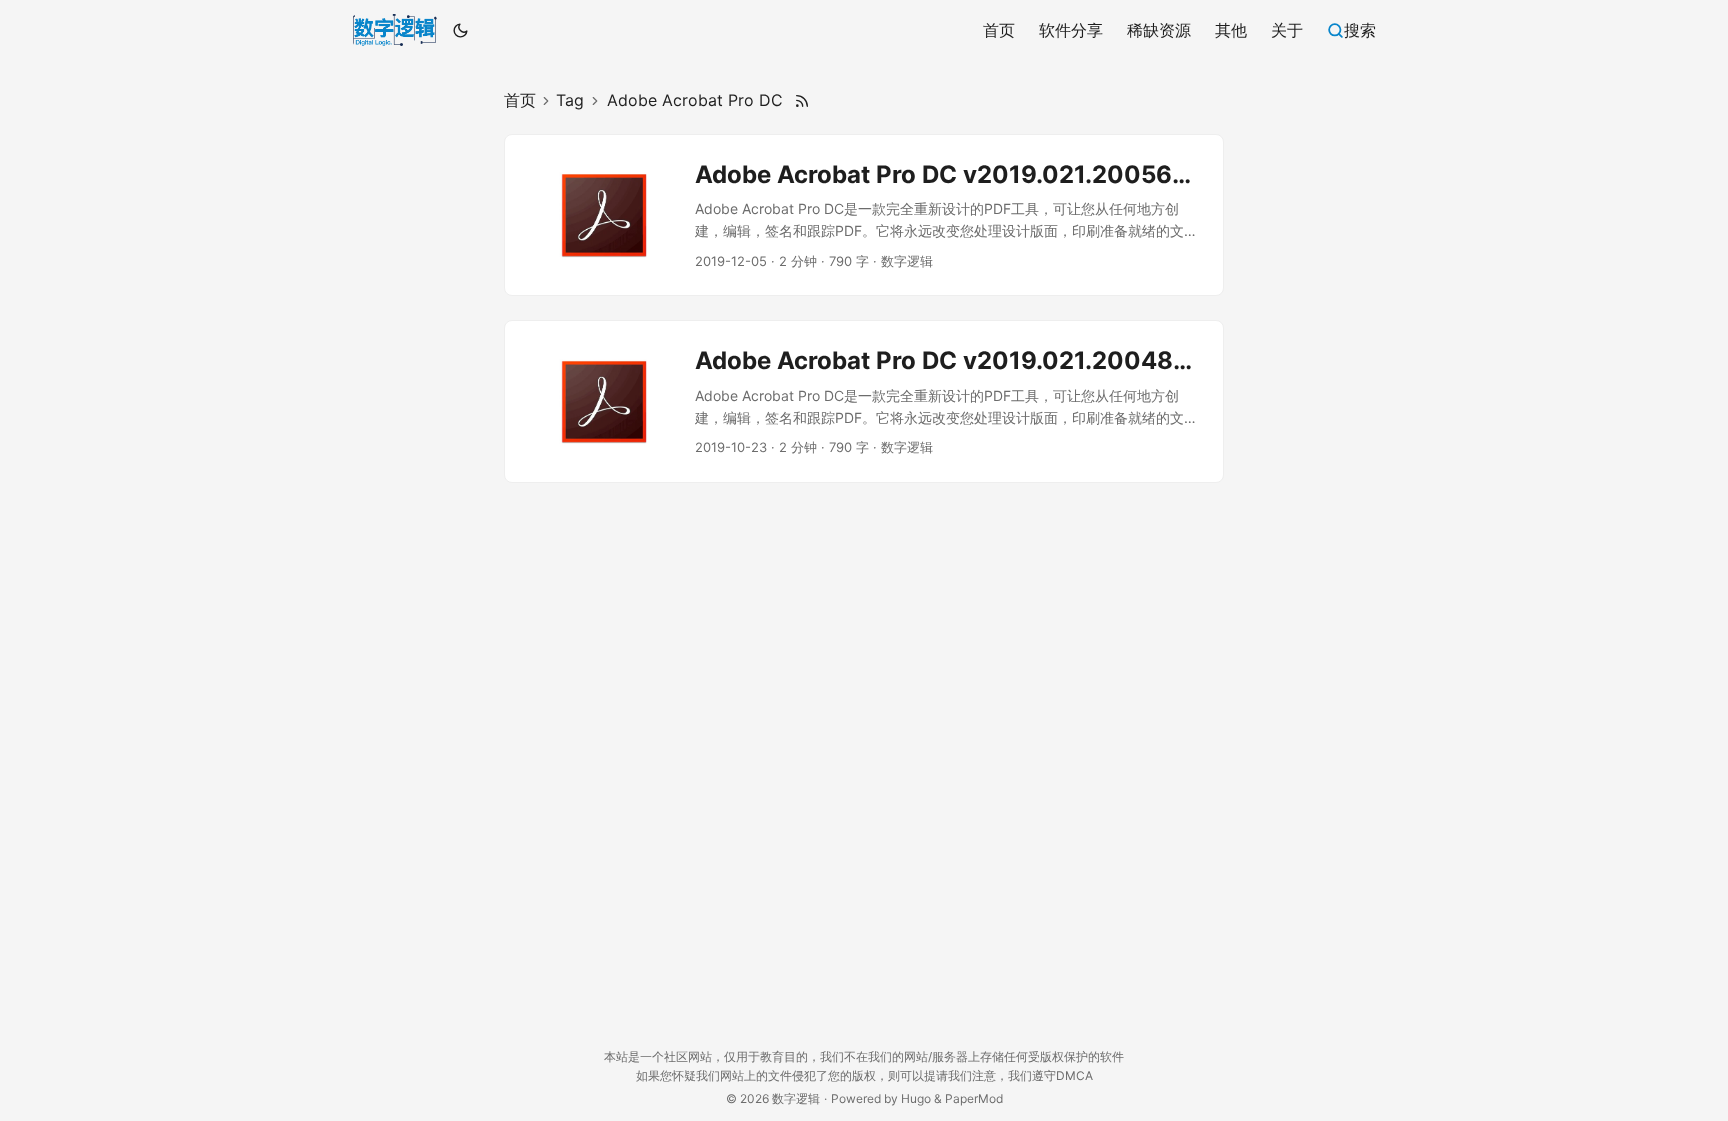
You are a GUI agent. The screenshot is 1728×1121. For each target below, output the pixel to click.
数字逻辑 (796, 1098)
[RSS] (802, 101)
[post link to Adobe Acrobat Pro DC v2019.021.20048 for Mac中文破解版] (864, 401)
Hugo (916, 1098)
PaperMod (974, 1098)
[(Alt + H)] (394, 30)
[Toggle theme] (461, 30)
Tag (570, 100)
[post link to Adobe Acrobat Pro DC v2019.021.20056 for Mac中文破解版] (864, 215)
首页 (520, 100)
